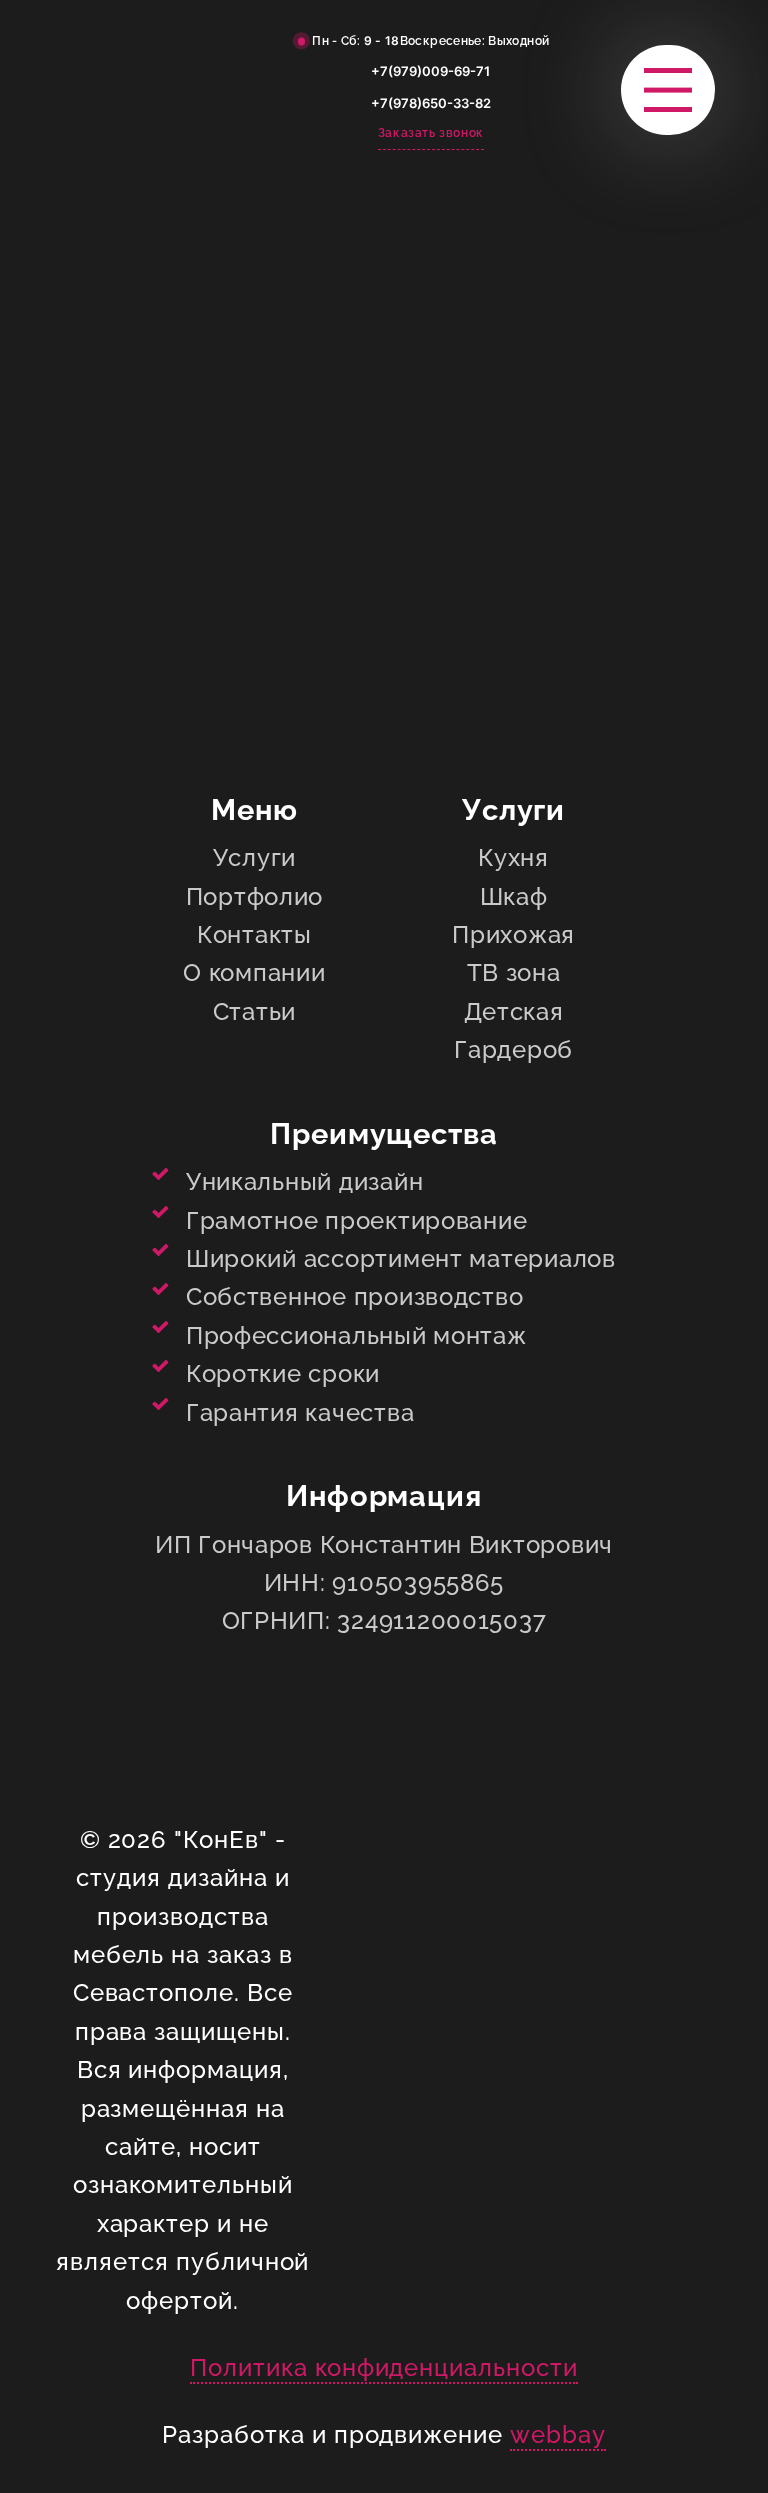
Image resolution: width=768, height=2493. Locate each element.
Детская (514, 1011)
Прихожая (513, 934)
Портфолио (255, 896)
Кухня (513, 857)
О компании (254, 972)
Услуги (254, 857)
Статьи (254, 1011)
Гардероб (513, 1049)
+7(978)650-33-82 (431, 103)
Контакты (254, 934)
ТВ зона (514, 972)
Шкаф (514, 896)
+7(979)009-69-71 (430, 71)
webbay (558, 2434)
